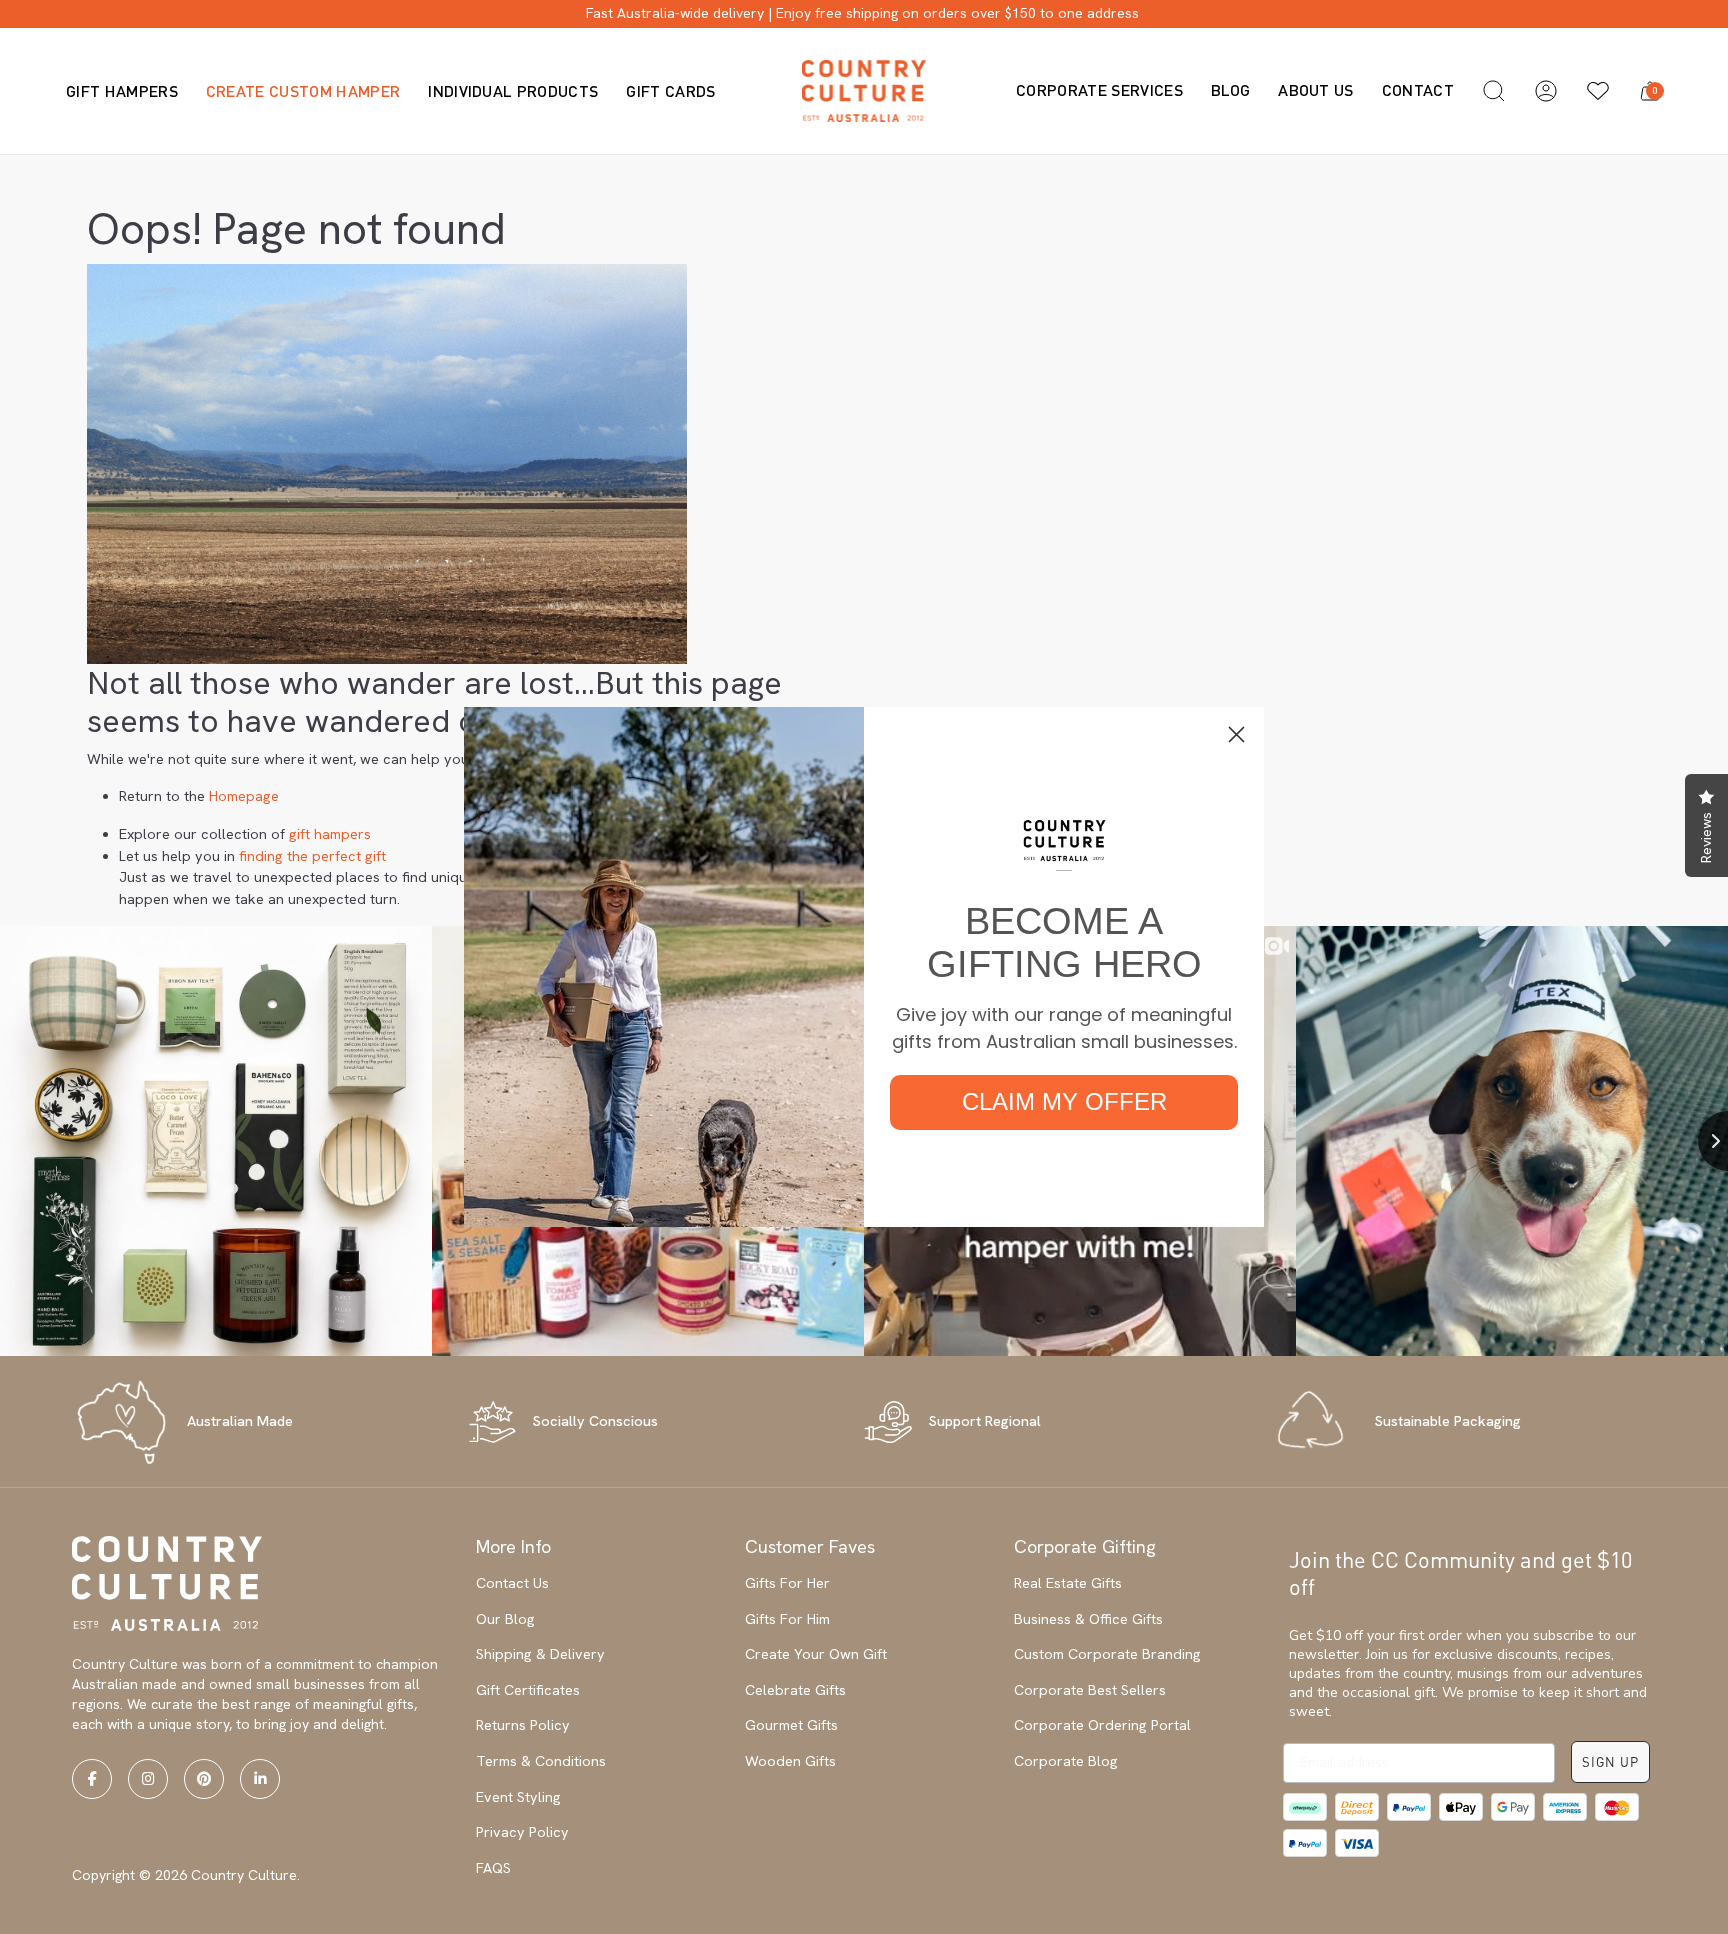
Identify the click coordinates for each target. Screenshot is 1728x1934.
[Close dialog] (1236, 734)
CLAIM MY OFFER (1064, 1101)
